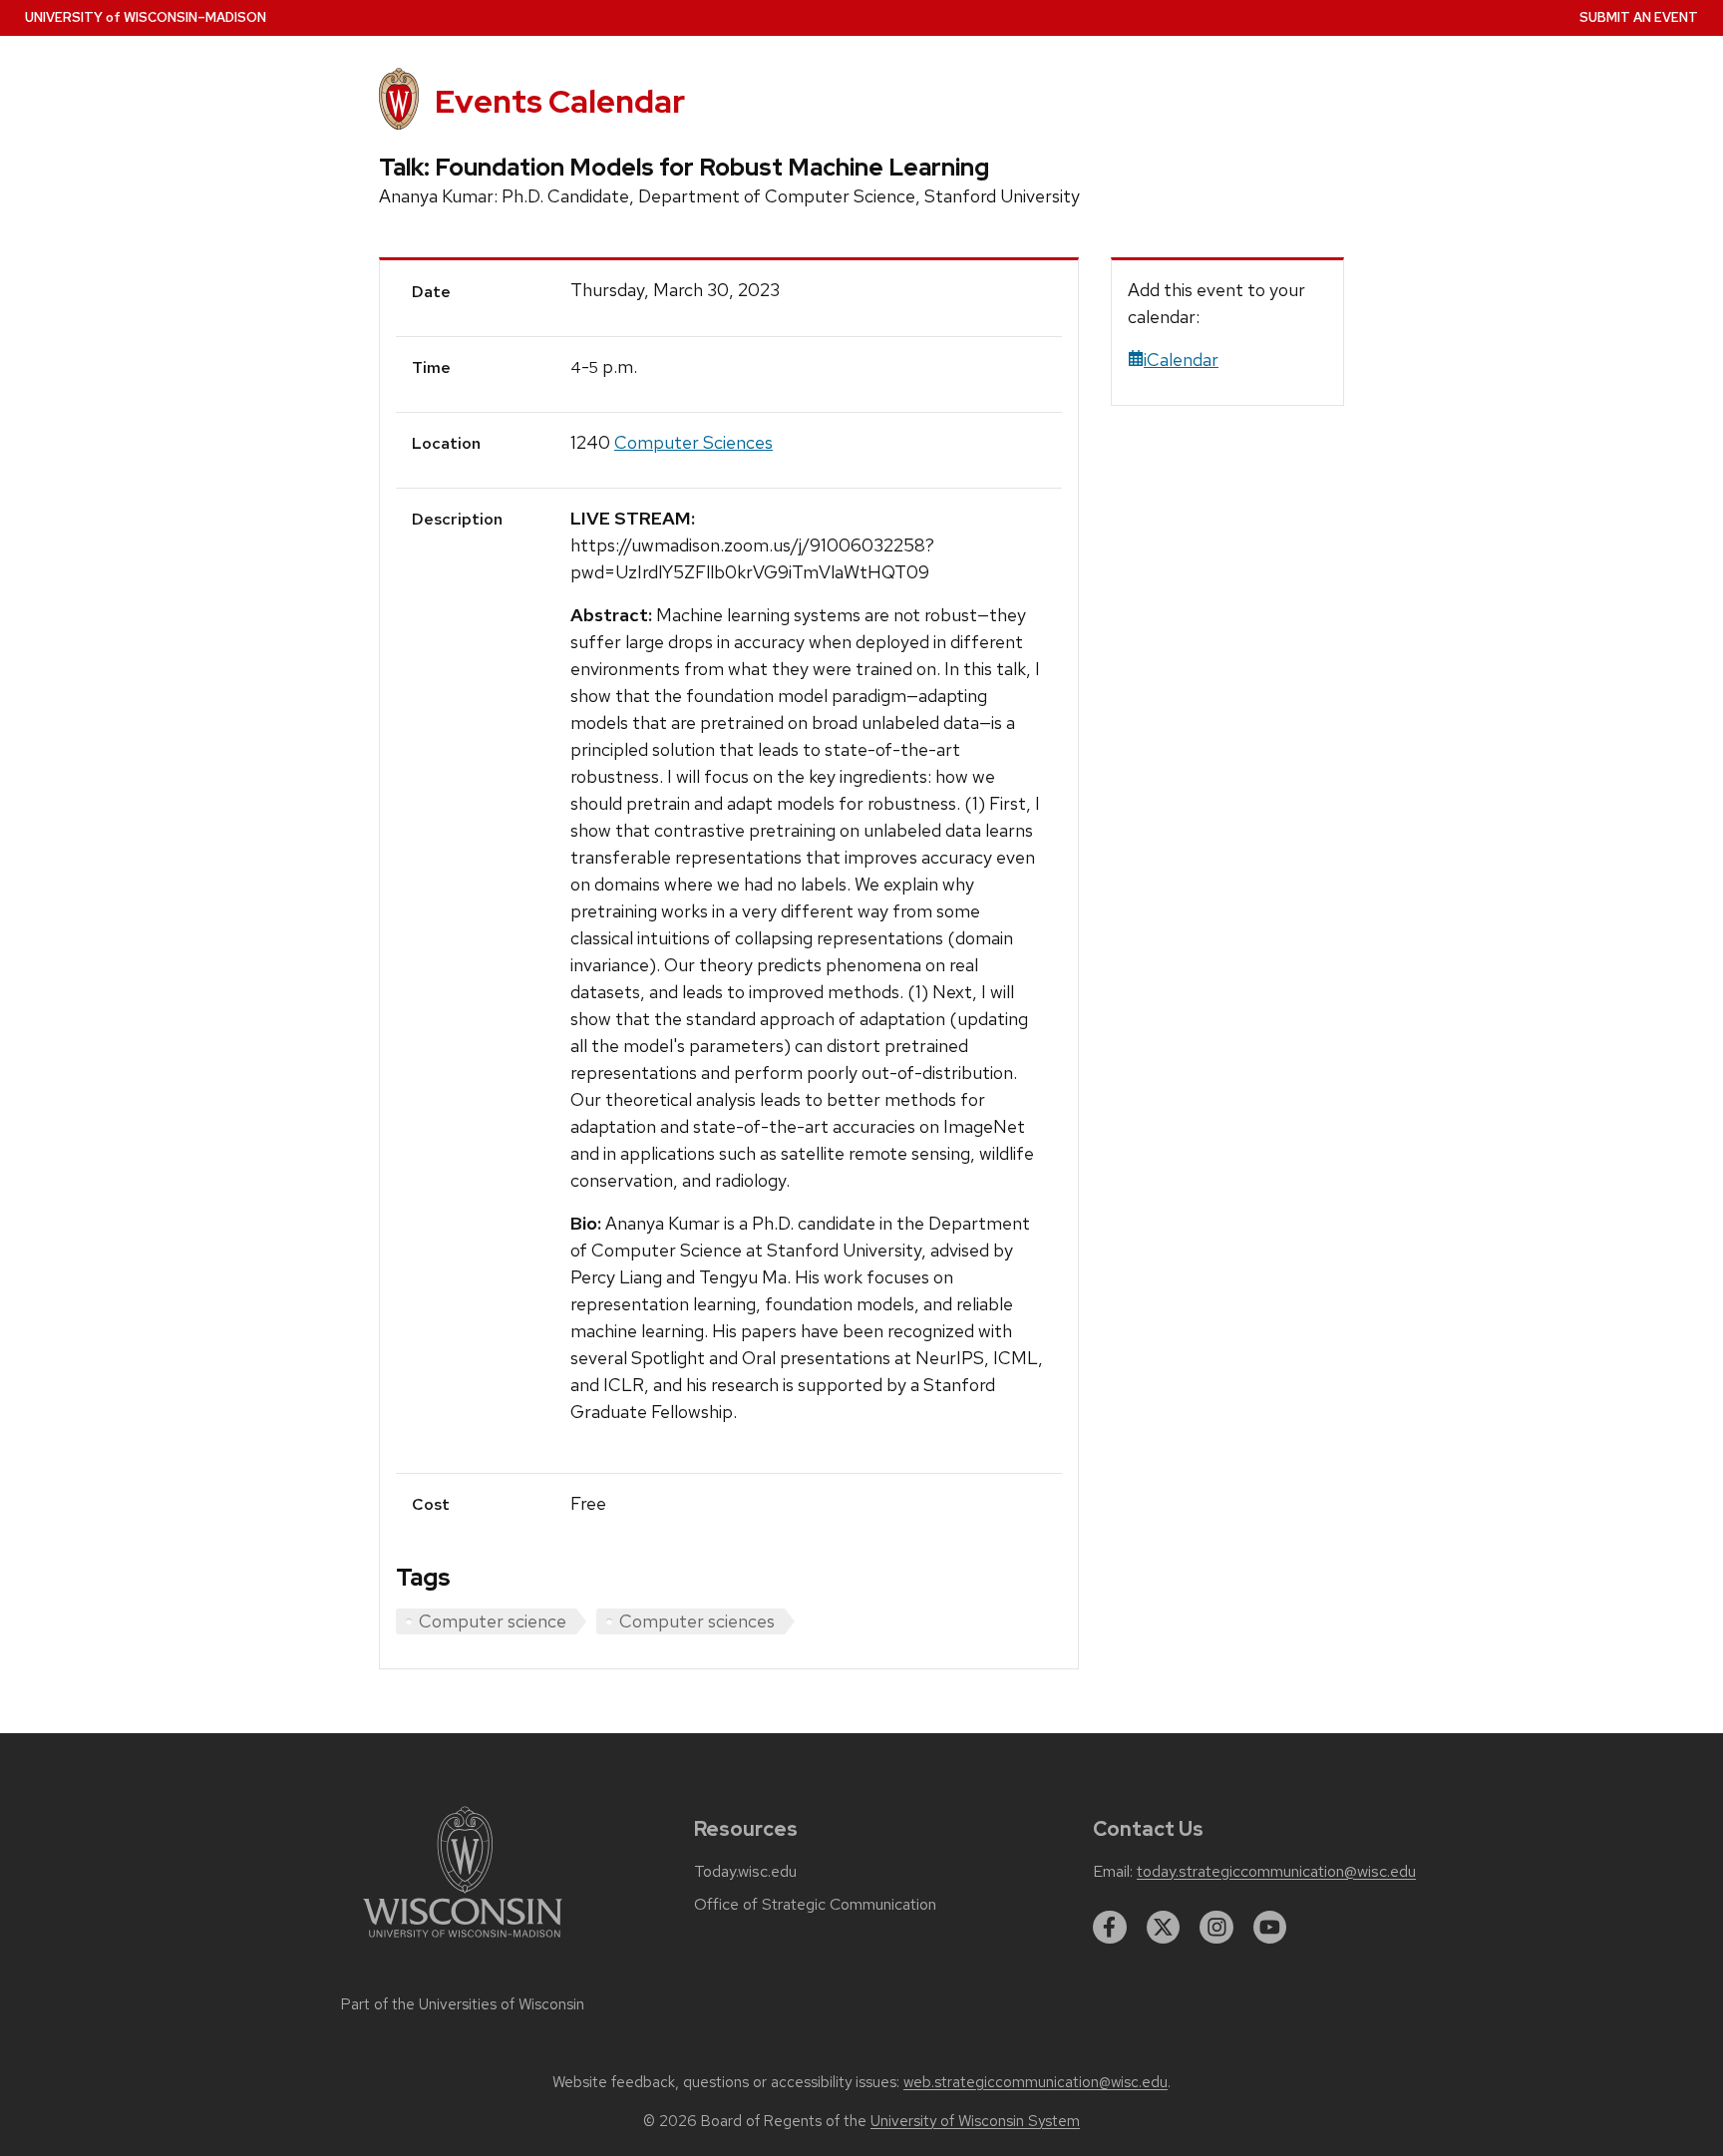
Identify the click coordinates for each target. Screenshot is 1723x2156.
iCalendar (1181, 359)
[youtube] (1270, 1928)
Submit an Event (1639, 17)
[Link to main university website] (463, 1941)
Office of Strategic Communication (815, 1905)
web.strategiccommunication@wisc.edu (1035, 2082)
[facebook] (1110, 1928)
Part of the (463, 2004)
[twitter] (1164, 1928)
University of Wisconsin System (975, 2121)
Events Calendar (560, 101)
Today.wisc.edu (745, 1872)
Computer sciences (697, 1621)
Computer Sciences (693, 442)
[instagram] (1216, 1928)
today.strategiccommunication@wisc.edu (1276, 1872)
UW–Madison (146, 17)
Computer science (493, 1621)
